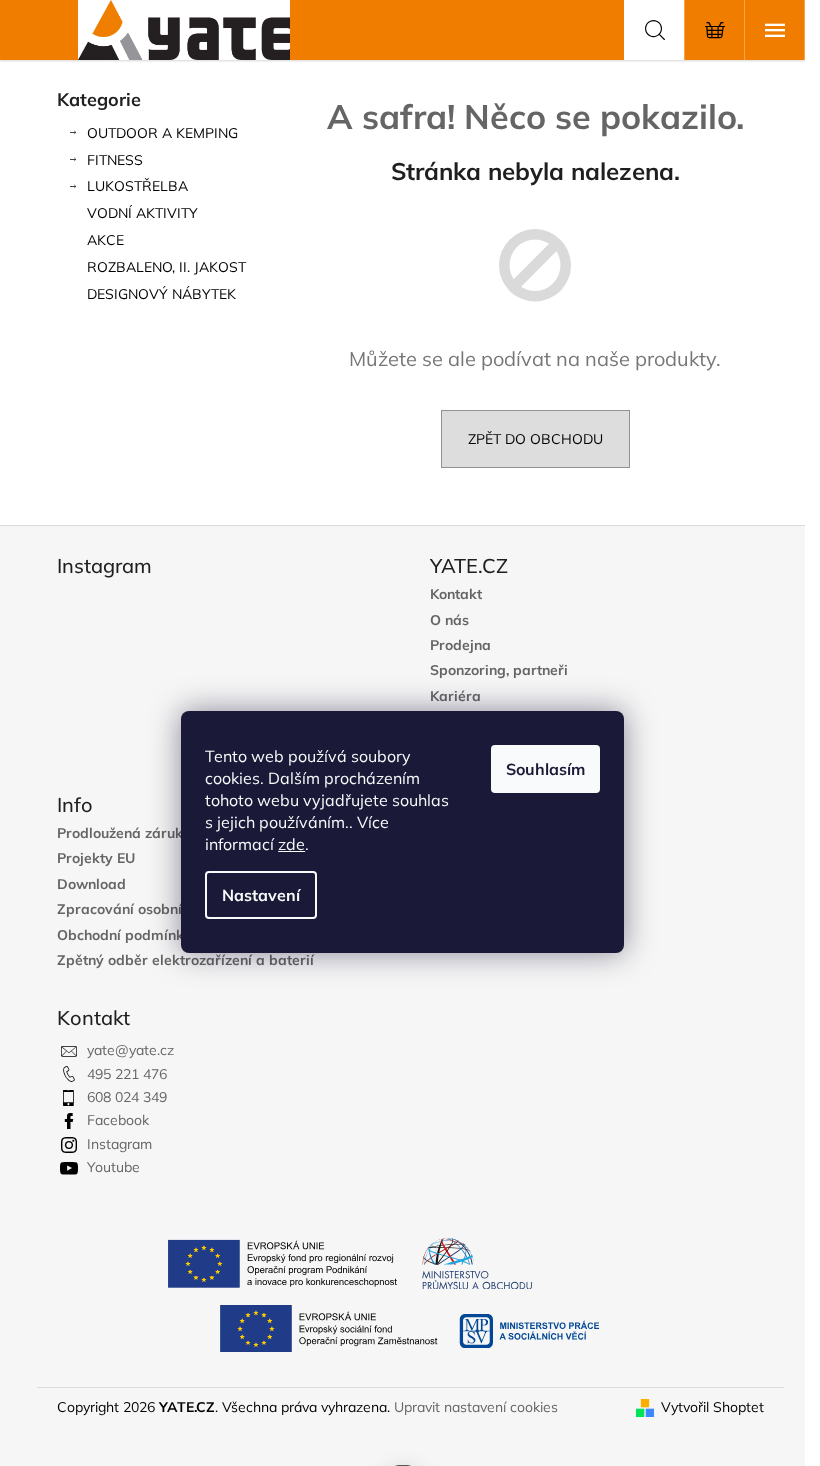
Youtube (113, 1167)
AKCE (105, 240)
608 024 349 (127, 1097)
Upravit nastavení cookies (476, 1407)
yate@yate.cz (130, 1050)
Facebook (118, 1120)
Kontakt (456, 594)
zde (291, 844)
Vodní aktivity (142, 213)
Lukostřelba (137, 186)
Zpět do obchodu (535, 439)
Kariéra (455, 696)
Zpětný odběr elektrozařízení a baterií (185, 960)
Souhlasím (545, 769)
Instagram (119, 1144)
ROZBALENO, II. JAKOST (166, 267)
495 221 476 (127, 1074)
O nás (449, 620)
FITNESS (115, 160)
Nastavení (261, 895)
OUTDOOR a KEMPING (162, 133)
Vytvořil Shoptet (712, 1407)
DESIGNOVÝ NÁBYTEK (161, 294)
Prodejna (460, 645)
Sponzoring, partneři (499, 670)
